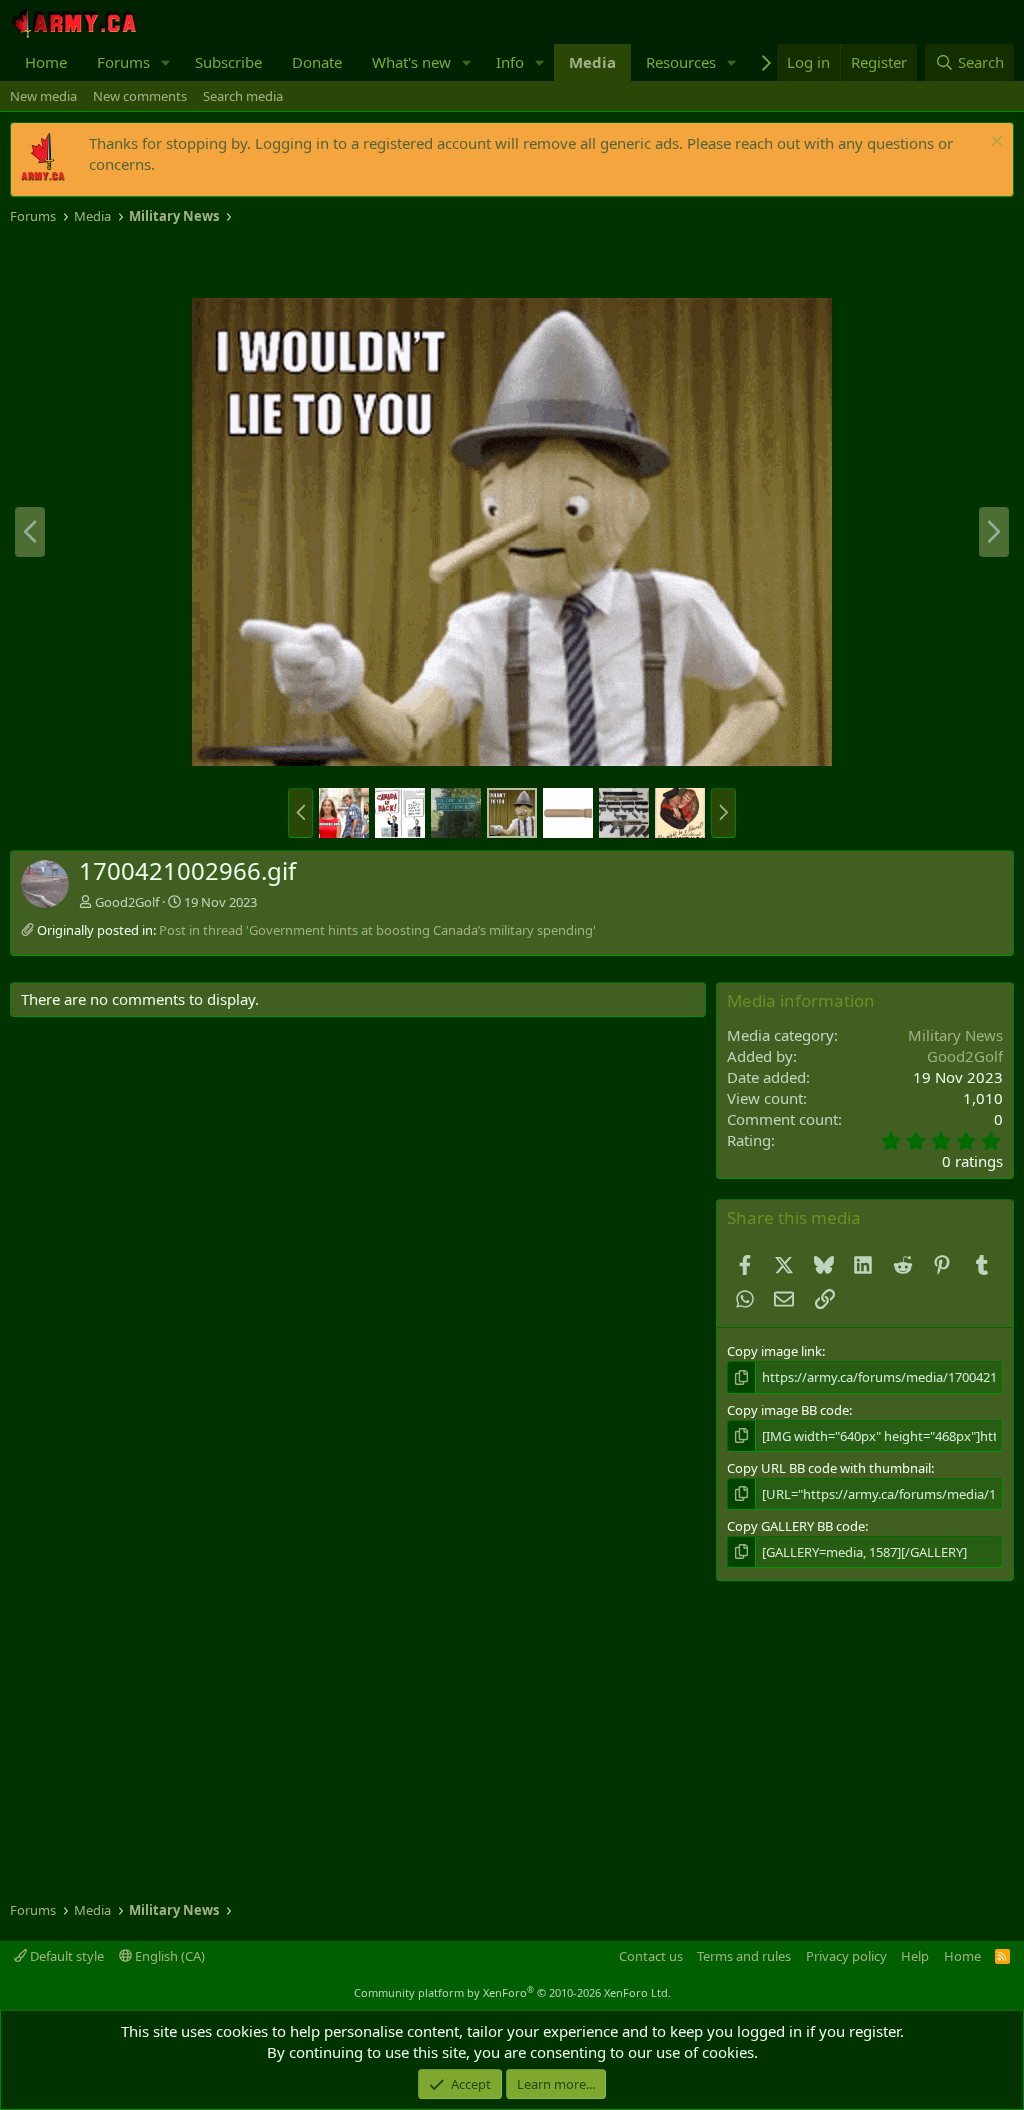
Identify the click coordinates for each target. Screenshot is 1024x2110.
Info (510, 62)
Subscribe (228, 62)
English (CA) (168, 1956)
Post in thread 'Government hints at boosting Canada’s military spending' (377, 930)
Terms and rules (744, 1956)
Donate (317, 62)
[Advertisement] (244, 262)
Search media (243, 96)
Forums (123, 62)
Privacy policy (846, 1956)
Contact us (651, 1956)
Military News (955, 1035)
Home (46, 62)
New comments (140, 96)
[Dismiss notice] (994, 143)
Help (915, 1956)
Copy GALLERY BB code (796, 1526)
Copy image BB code (788, 1410)
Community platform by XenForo (512, 1992)
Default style (65, 1956)
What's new (411, 62)
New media (43, 96)
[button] (166, 62)
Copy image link (774, 1351)
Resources (681, 62)
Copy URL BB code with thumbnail (829, 1468)
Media (592, 62)
